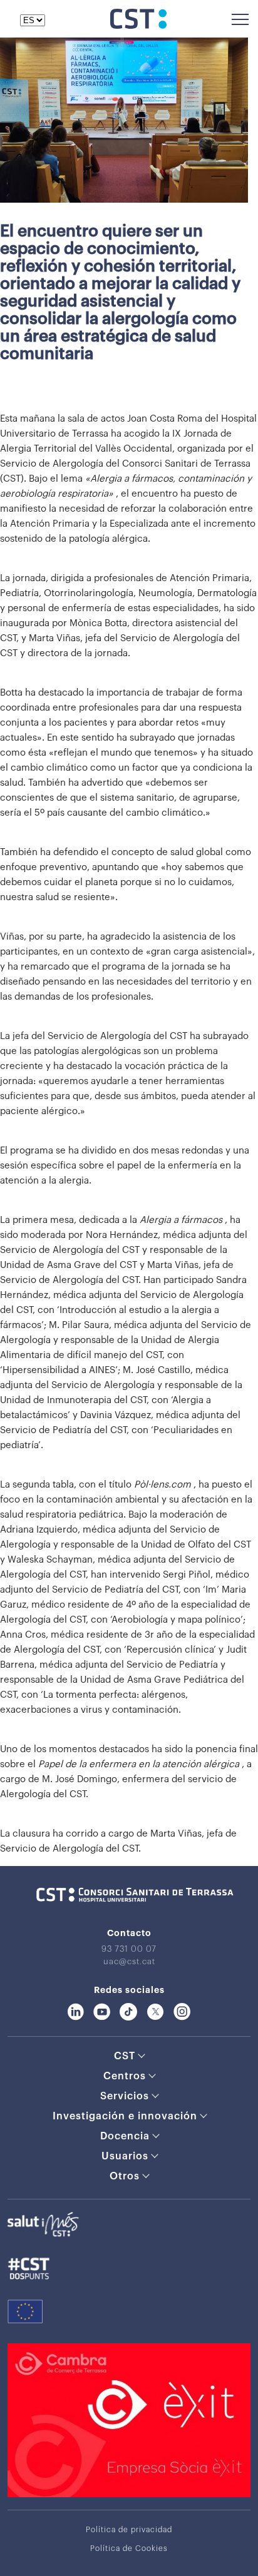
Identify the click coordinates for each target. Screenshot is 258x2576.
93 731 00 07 (129, 1949)
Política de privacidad (129, 2530)
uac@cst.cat (129, 1961)
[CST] (138, 26)
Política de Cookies (129, 2548)
